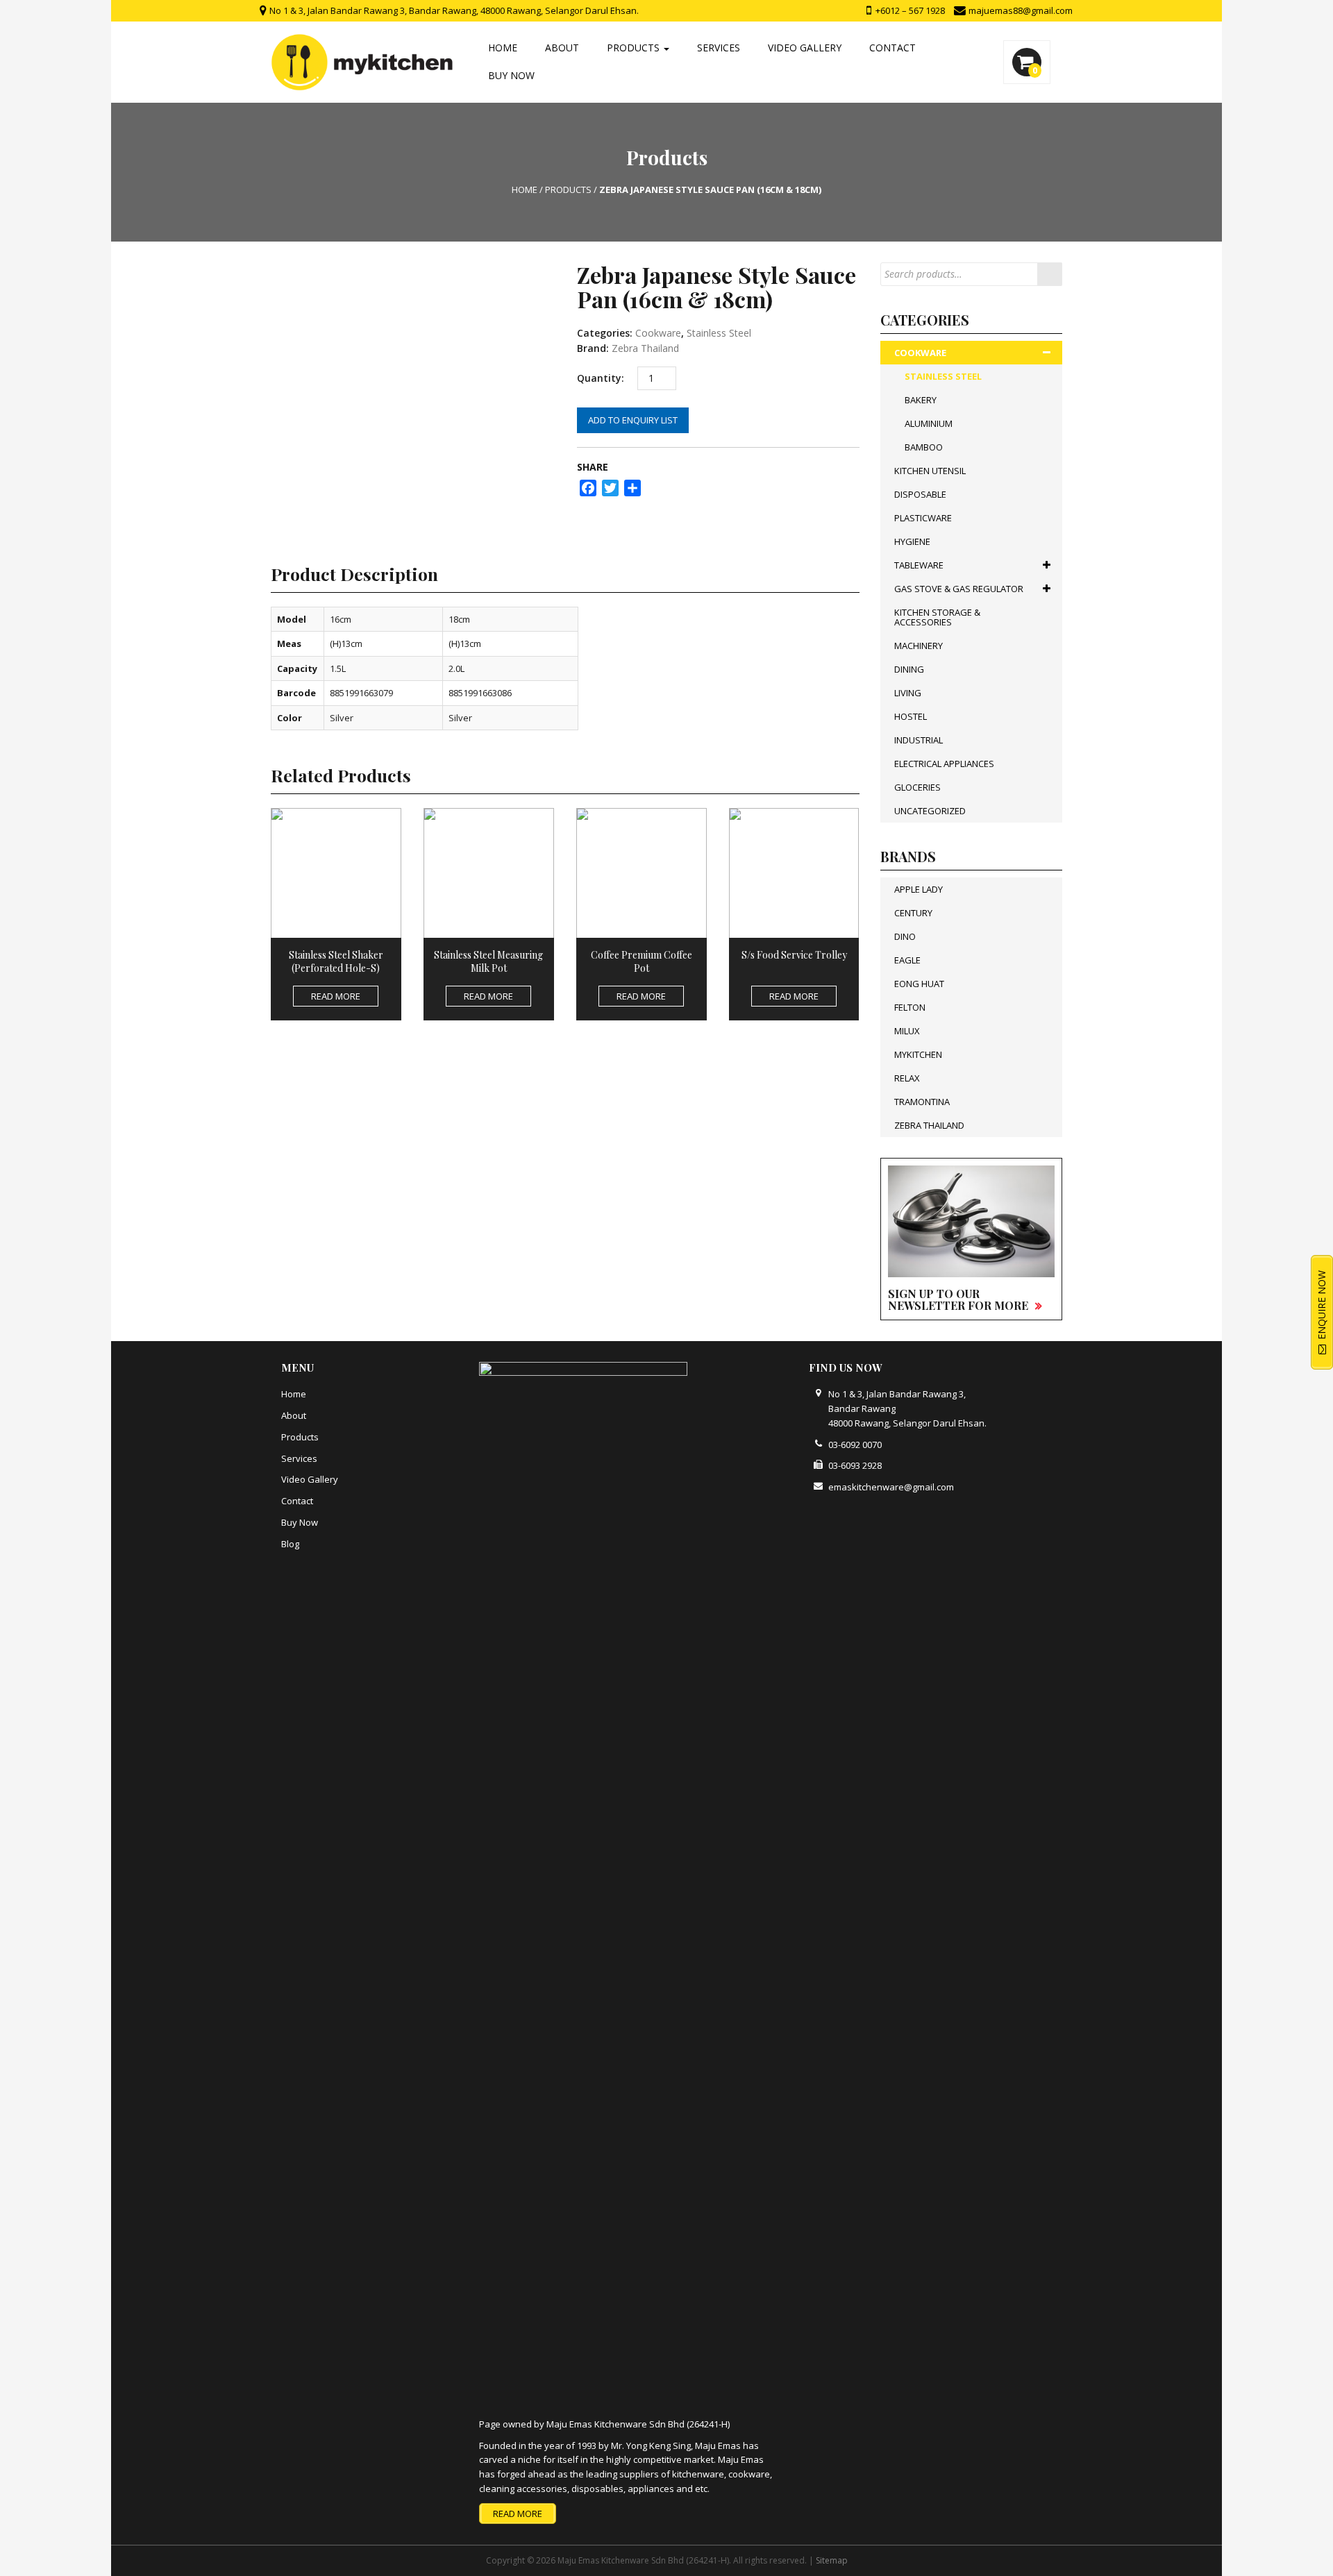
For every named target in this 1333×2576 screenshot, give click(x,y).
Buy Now (511, 75)
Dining (909, 669)
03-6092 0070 (855, 1445)
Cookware (658, 333)
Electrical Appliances (944, 764)
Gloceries (917, 787)
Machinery (919, 646)
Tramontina (922, 1102)
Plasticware (923, 518)
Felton (910, 1007)
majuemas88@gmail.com (1020, 10)
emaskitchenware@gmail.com (891, 1487)
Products (635, 48)
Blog (290, 1544)
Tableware (919, 565)
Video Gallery (805, 48)
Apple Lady (919, 889)
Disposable (920, 494)
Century (913, 913)
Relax (907, 1078)
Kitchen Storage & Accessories (937, 617)
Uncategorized (930, 811)
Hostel (911, 716)
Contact (892, 48)
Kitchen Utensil (930, 471)
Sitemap (832, 2560)
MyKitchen (918, 1054)
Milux (907, 1031)
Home (503, 48)
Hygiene (912, 541)
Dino (905, 936)
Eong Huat (919, 984)
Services (719, 48)
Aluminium (929, 423)
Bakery (921, 400)
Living (908, 693)
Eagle (907, 960)
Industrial (919, 740)
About (562, 48)
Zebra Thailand (645, 348)
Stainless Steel (719, 333)
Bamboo (924, 447)
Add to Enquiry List (633, 420)
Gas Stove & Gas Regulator (959, 589)
